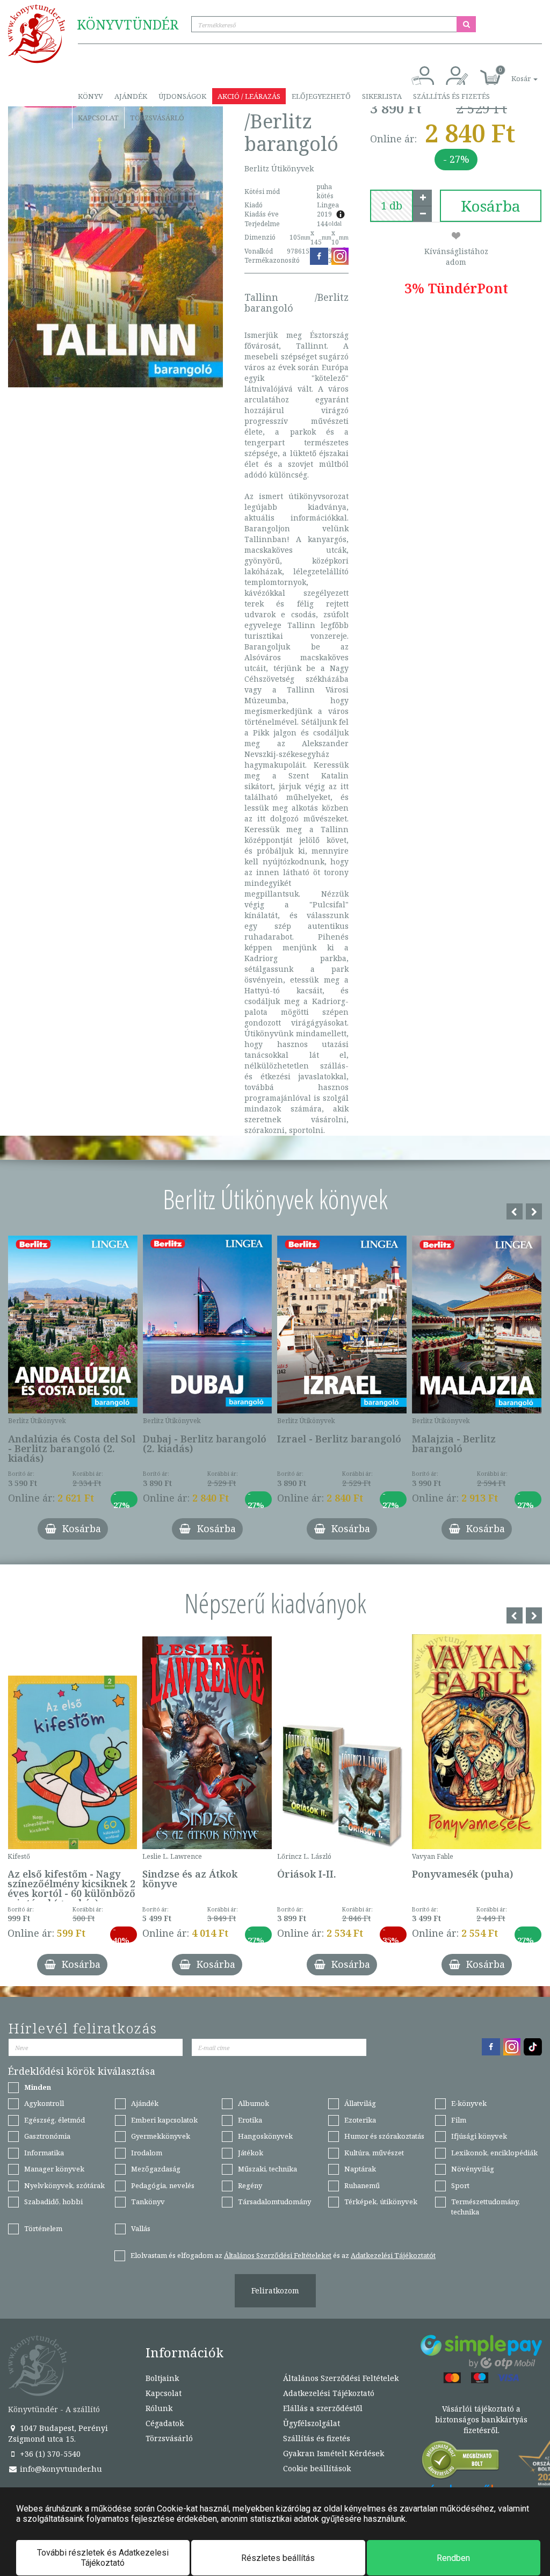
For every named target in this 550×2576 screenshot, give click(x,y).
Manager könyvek (54, 2169)
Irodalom (147, 2153)
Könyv (91, 96)
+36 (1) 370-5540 (49, 2454)
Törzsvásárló (157, 118)
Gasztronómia (47, 2136)
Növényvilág (473, 2169)
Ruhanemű (362, 2185)
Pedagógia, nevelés (163, 2185)
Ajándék (131, 96)
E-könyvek (469, 2103)
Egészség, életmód (55, 2120)
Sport (460, 2185)
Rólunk (159, 2408)
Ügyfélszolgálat (312, 2423)
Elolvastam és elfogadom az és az (283, 2255)
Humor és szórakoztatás (384, 2136)
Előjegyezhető (321, 96)
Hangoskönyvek (265, 2136)
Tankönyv (148, 2202)
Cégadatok (165, 2423)
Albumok (254, 2103)
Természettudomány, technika (486, 2207)
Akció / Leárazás (249, 96)
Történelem (43, 2228)
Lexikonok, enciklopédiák (494, 2153)
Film (459, 2120)
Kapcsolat (98, 118)
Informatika (44, 2153)
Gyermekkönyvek (161, 2136)
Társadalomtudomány (274, 2202)
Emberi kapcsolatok (164, 2120)
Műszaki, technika (267, 2169)
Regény (250, 2185)
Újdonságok (182, 96)
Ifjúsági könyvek (479, 2136)
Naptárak (360, 2169)
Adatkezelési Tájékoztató (329, 2393)
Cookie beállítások (317, 2468)
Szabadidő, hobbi (53, 2202)
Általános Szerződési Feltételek (341, 2378)
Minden (38, 2087)
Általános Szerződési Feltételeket (278, 2255)
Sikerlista (382, 96)
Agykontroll (44, 2103)
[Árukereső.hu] (461, 2462)
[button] (512, 73)
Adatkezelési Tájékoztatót (393, 2255)
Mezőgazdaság (156, 2169)
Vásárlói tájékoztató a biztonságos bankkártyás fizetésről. (481, 2419)
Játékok (251, 2153)
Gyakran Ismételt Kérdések (334, 2453)
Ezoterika (360, 2120)
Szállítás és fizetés (451, 96)
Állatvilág (360, 2103)
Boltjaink (162, 2378)
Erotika (250, 2120)
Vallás (141, 2228)
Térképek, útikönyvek (381, 2202)
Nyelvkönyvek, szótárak (64, 2185)
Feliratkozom (275, 2290)
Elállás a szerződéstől (323, 2408)
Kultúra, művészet (374, 2153)
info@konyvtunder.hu (60, 2469)
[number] (392, 206)
